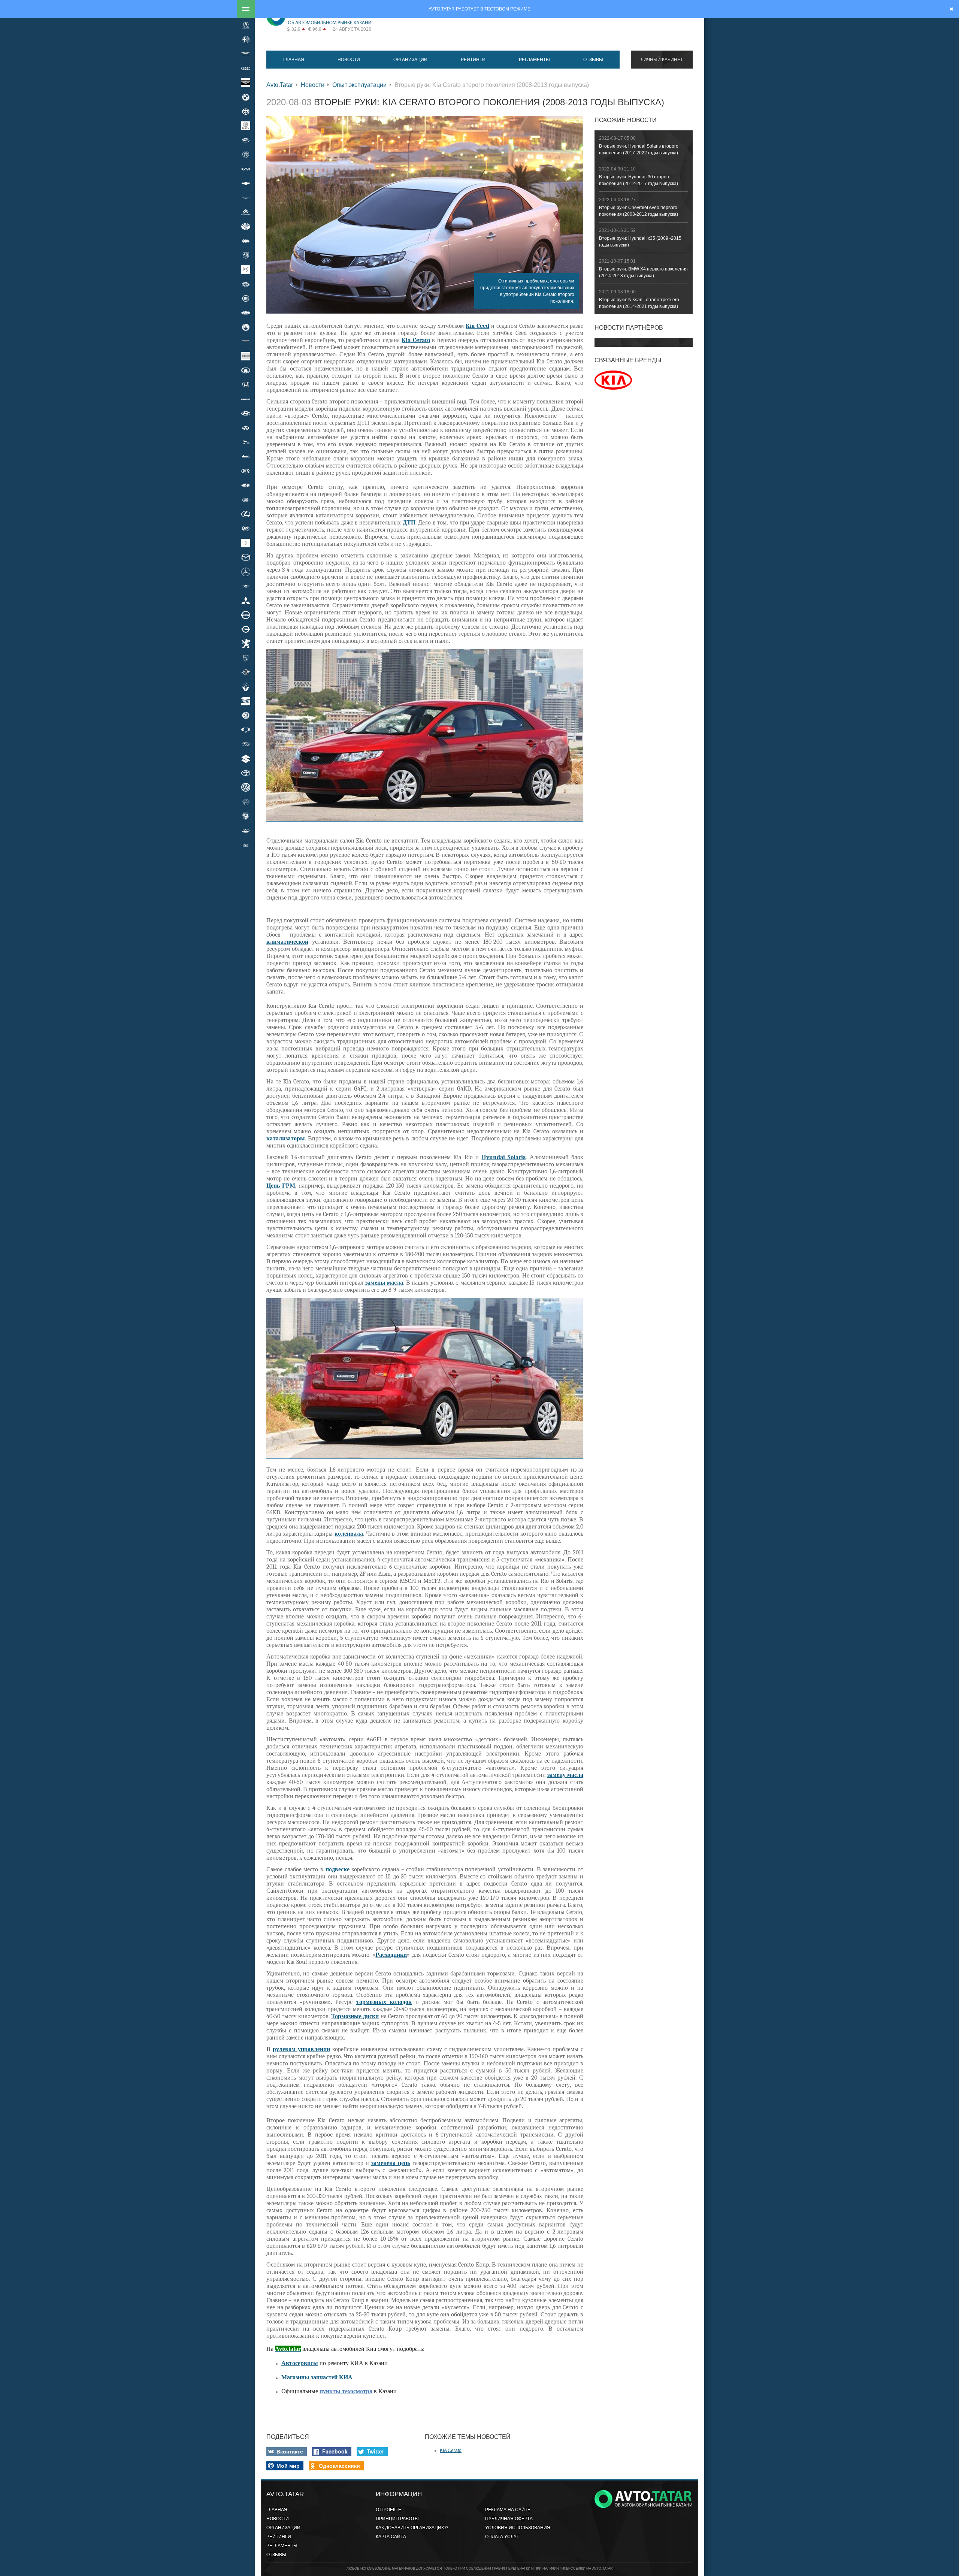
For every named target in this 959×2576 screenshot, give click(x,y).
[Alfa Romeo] (246, 39)
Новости (349, 60)
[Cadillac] (246, 155)
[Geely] (246, 327)
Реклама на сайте (508, 2510)
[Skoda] (246, 716)
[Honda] (246, 385)
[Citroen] (246, 212)
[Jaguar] (246, 442)
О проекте (388, 2510)
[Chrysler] (246, 198)
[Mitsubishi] (246, 601)
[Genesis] (246, 342)
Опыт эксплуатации (359, 85)
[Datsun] (246, 241)
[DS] (246, 270)
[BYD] (246, 140)
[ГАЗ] (246, 816)
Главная (294, 60)
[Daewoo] (246, 226)
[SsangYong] (246, 730)
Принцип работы (397, 2519)
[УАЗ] (246, 845)
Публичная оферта (509, 2519)
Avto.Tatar (280, 85)
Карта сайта (391, 2537)
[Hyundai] (246, 414)
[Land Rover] (246, 500)
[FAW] (246, 284)
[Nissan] (246, 615)
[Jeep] (246, 457)
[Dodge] (246, 255)
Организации (410, 60)
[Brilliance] (246, 111)
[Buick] (246, 126)
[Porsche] (246, 658)
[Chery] (246, 169)
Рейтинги (473, 60)
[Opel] (246, 629)
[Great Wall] (246, 370)
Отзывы (593, 60)
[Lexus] (246, 514)
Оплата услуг (502, 2537)
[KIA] (246, 471)
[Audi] (246, 68)
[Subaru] (246, 744)
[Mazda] (246, 557)
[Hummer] (246, 399)
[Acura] (246, 25)
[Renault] (246, 687)
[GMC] (246, 356)
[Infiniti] (246, 428)
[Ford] (246, 313)
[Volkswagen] (246, 787)
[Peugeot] (246, 644)
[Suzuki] (246, 759)
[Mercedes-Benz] (246, 572)
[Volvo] (246, 802)
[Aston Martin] (246, 54)
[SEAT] (246, 701)
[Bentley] (246, 83)
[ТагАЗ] (246, 831)
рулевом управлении (301, 2049)
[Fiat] (246, 298)
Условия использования (518, 2528)
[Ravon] (246, 672)
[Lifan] (246, 529)
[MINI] (246, 586)
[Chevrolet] (246, 183)
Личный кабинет (662, 60)
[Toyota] (246, 773)
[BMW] (246, 97)
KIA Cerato (451, 2450)
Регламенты (534, 60)
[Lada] (246, 486)
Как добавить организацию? (412, 2528)
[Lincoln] (246, 543)
